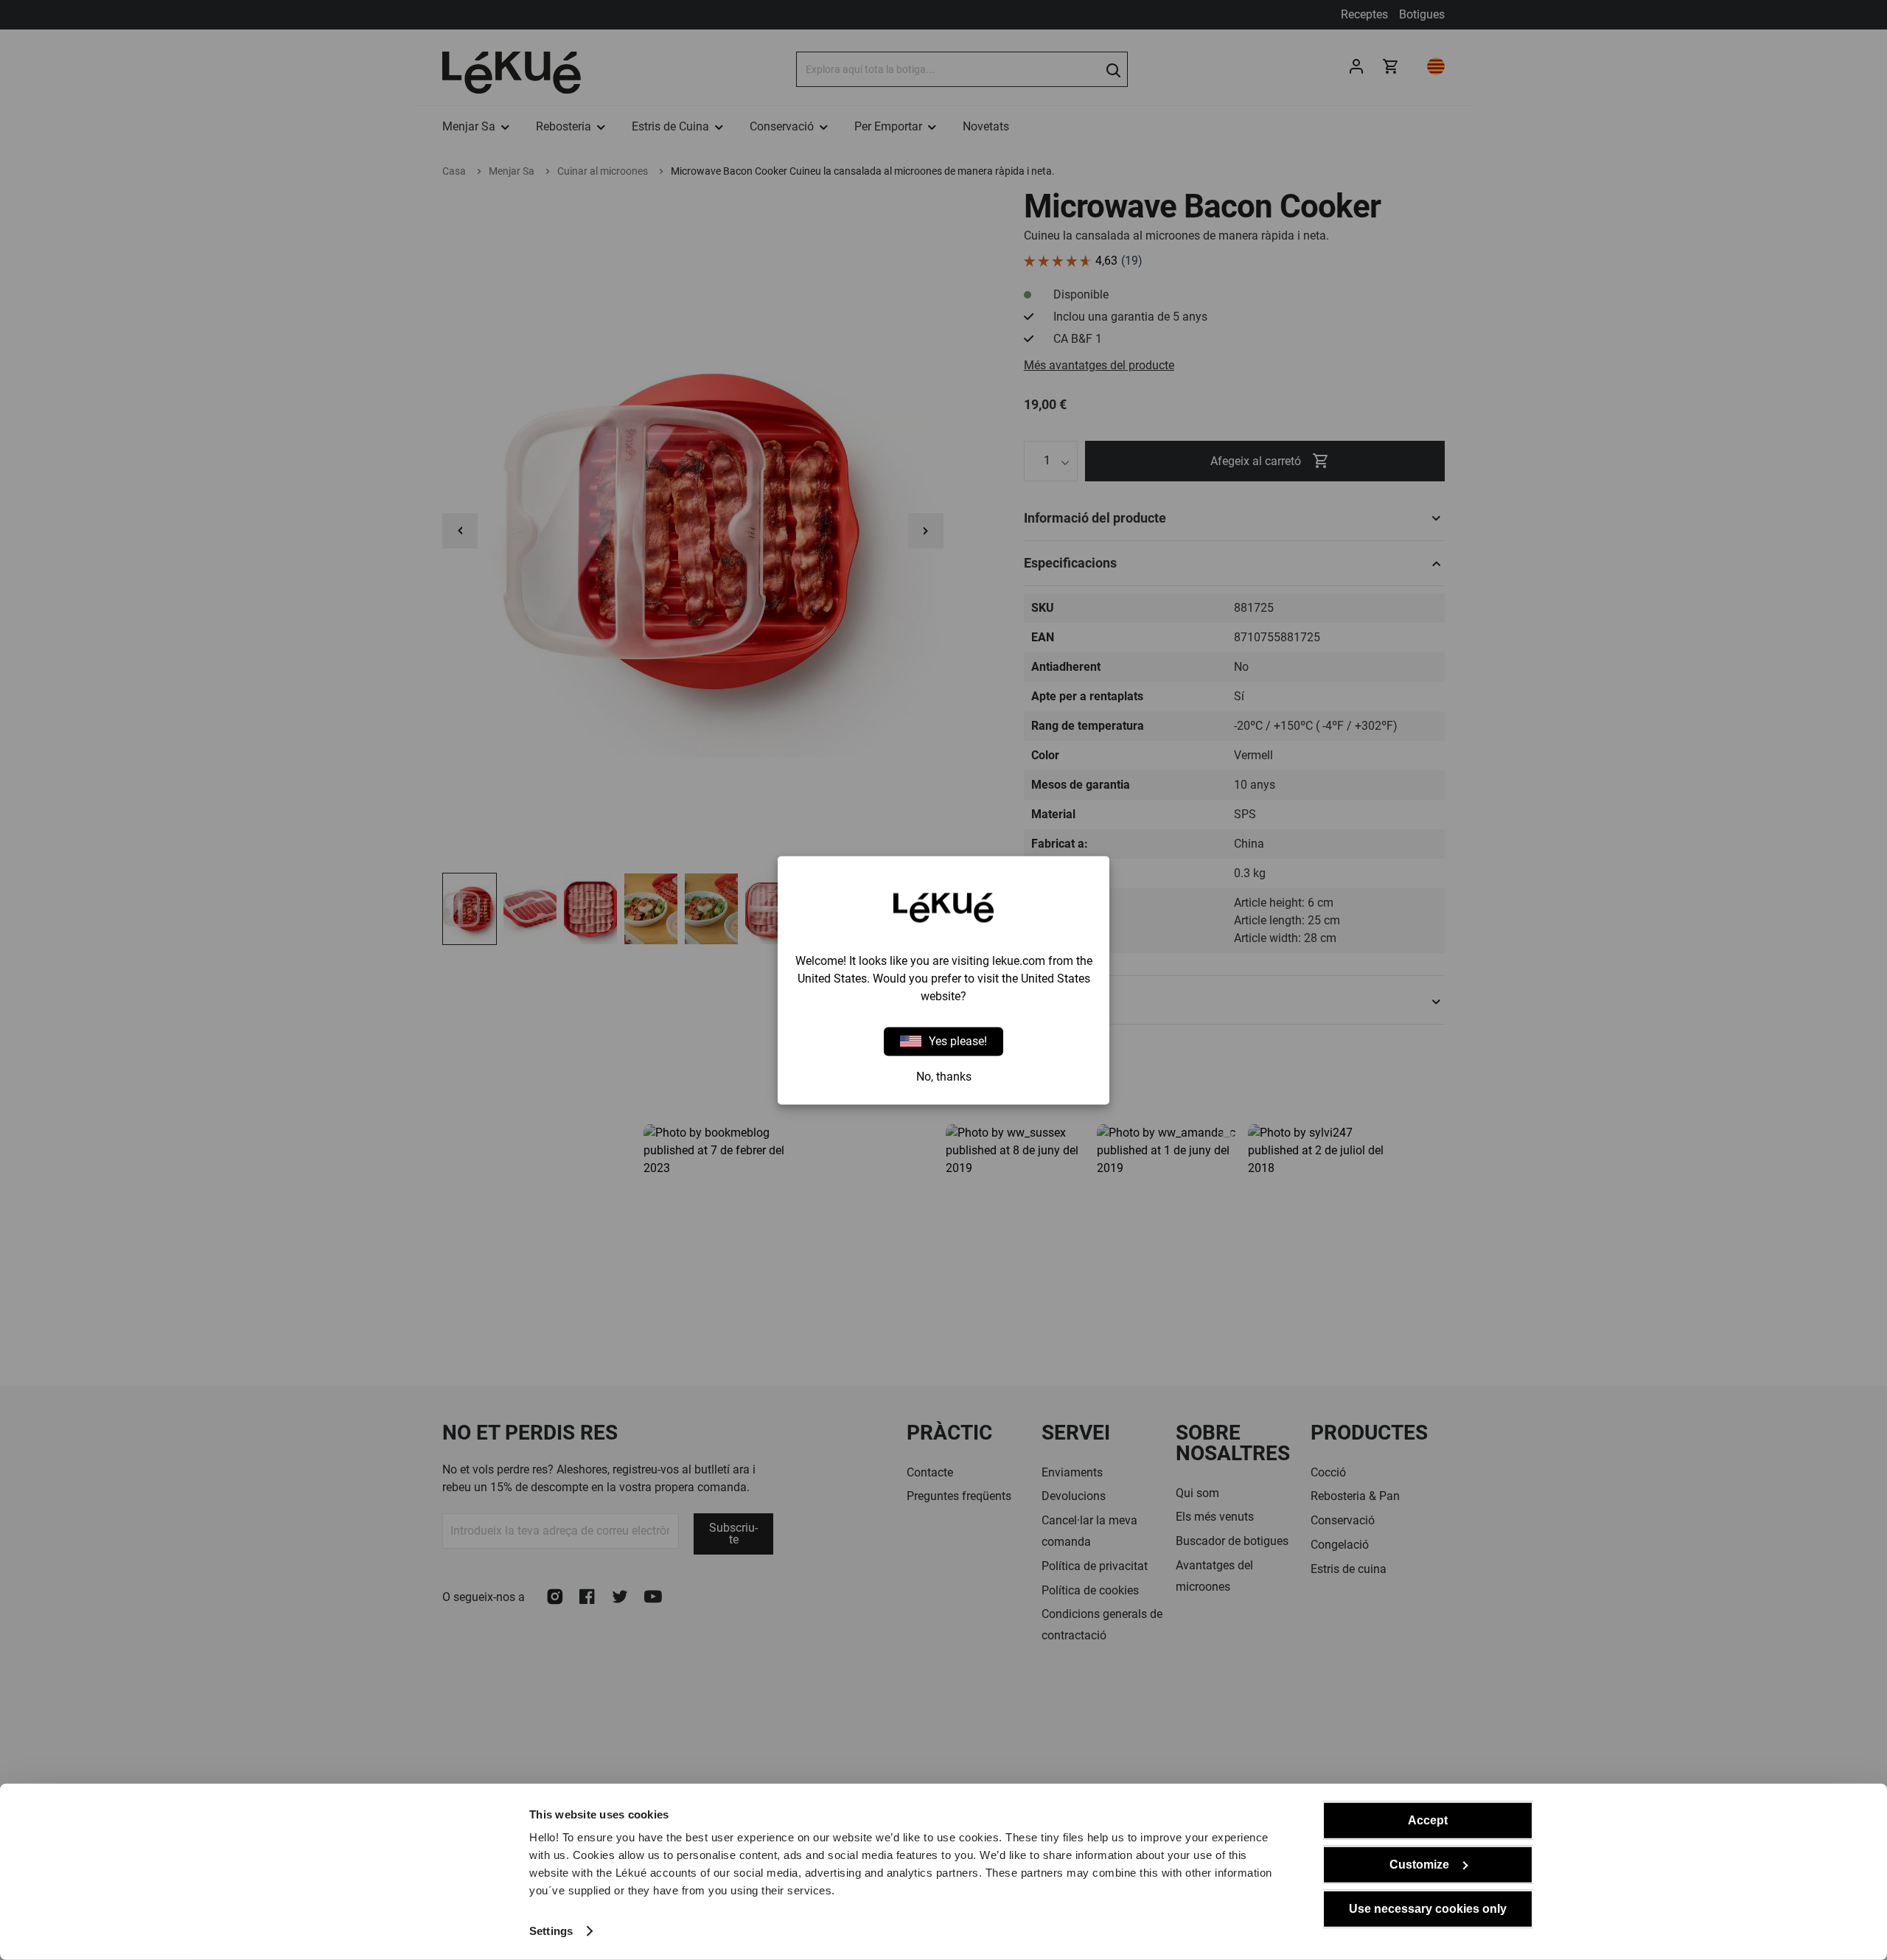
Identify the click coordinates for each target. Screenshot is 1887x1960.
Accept (1428, 1820)
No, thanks (944, 1076)
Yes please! (958, 1041)
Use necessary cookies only (1428, 1909)
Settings (551, 1931)
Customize (1419, 1865)
